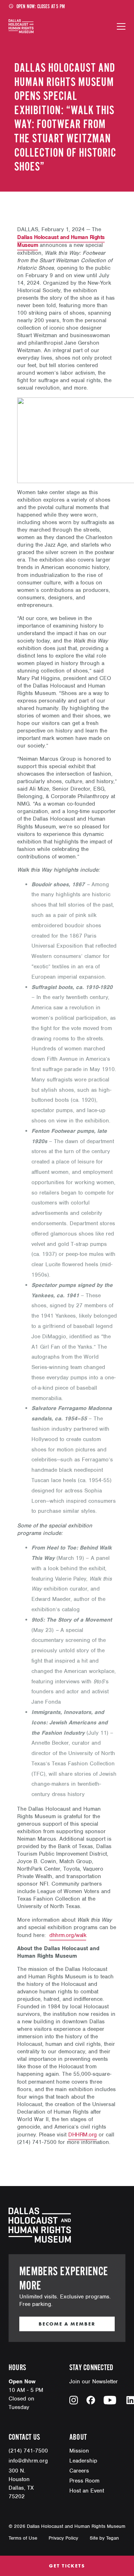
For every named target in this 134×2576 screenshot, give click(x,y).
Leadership (83, 2461)
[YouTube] (110, 2400)
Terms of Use (23, 2538)
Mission (79, 2451)
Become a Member (67, 2324)
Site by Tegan (104, 2538)
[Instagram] (74, 2400)
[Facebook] (91, 2400)
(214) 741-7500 (28, 2451)
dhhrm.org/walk (68, 1935)
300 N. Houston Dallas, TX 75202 (21, 2484)
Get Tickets (67, 2566)
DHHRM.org (83, 2135)
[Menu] (121, 26)
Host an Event (87, 2491)
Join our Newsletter (94, 2382)
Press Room (84, 2481)
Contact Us (24, 2437)
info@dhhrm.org (28, 2461)
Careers (79, 2471)
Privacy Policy (63, 2538)
